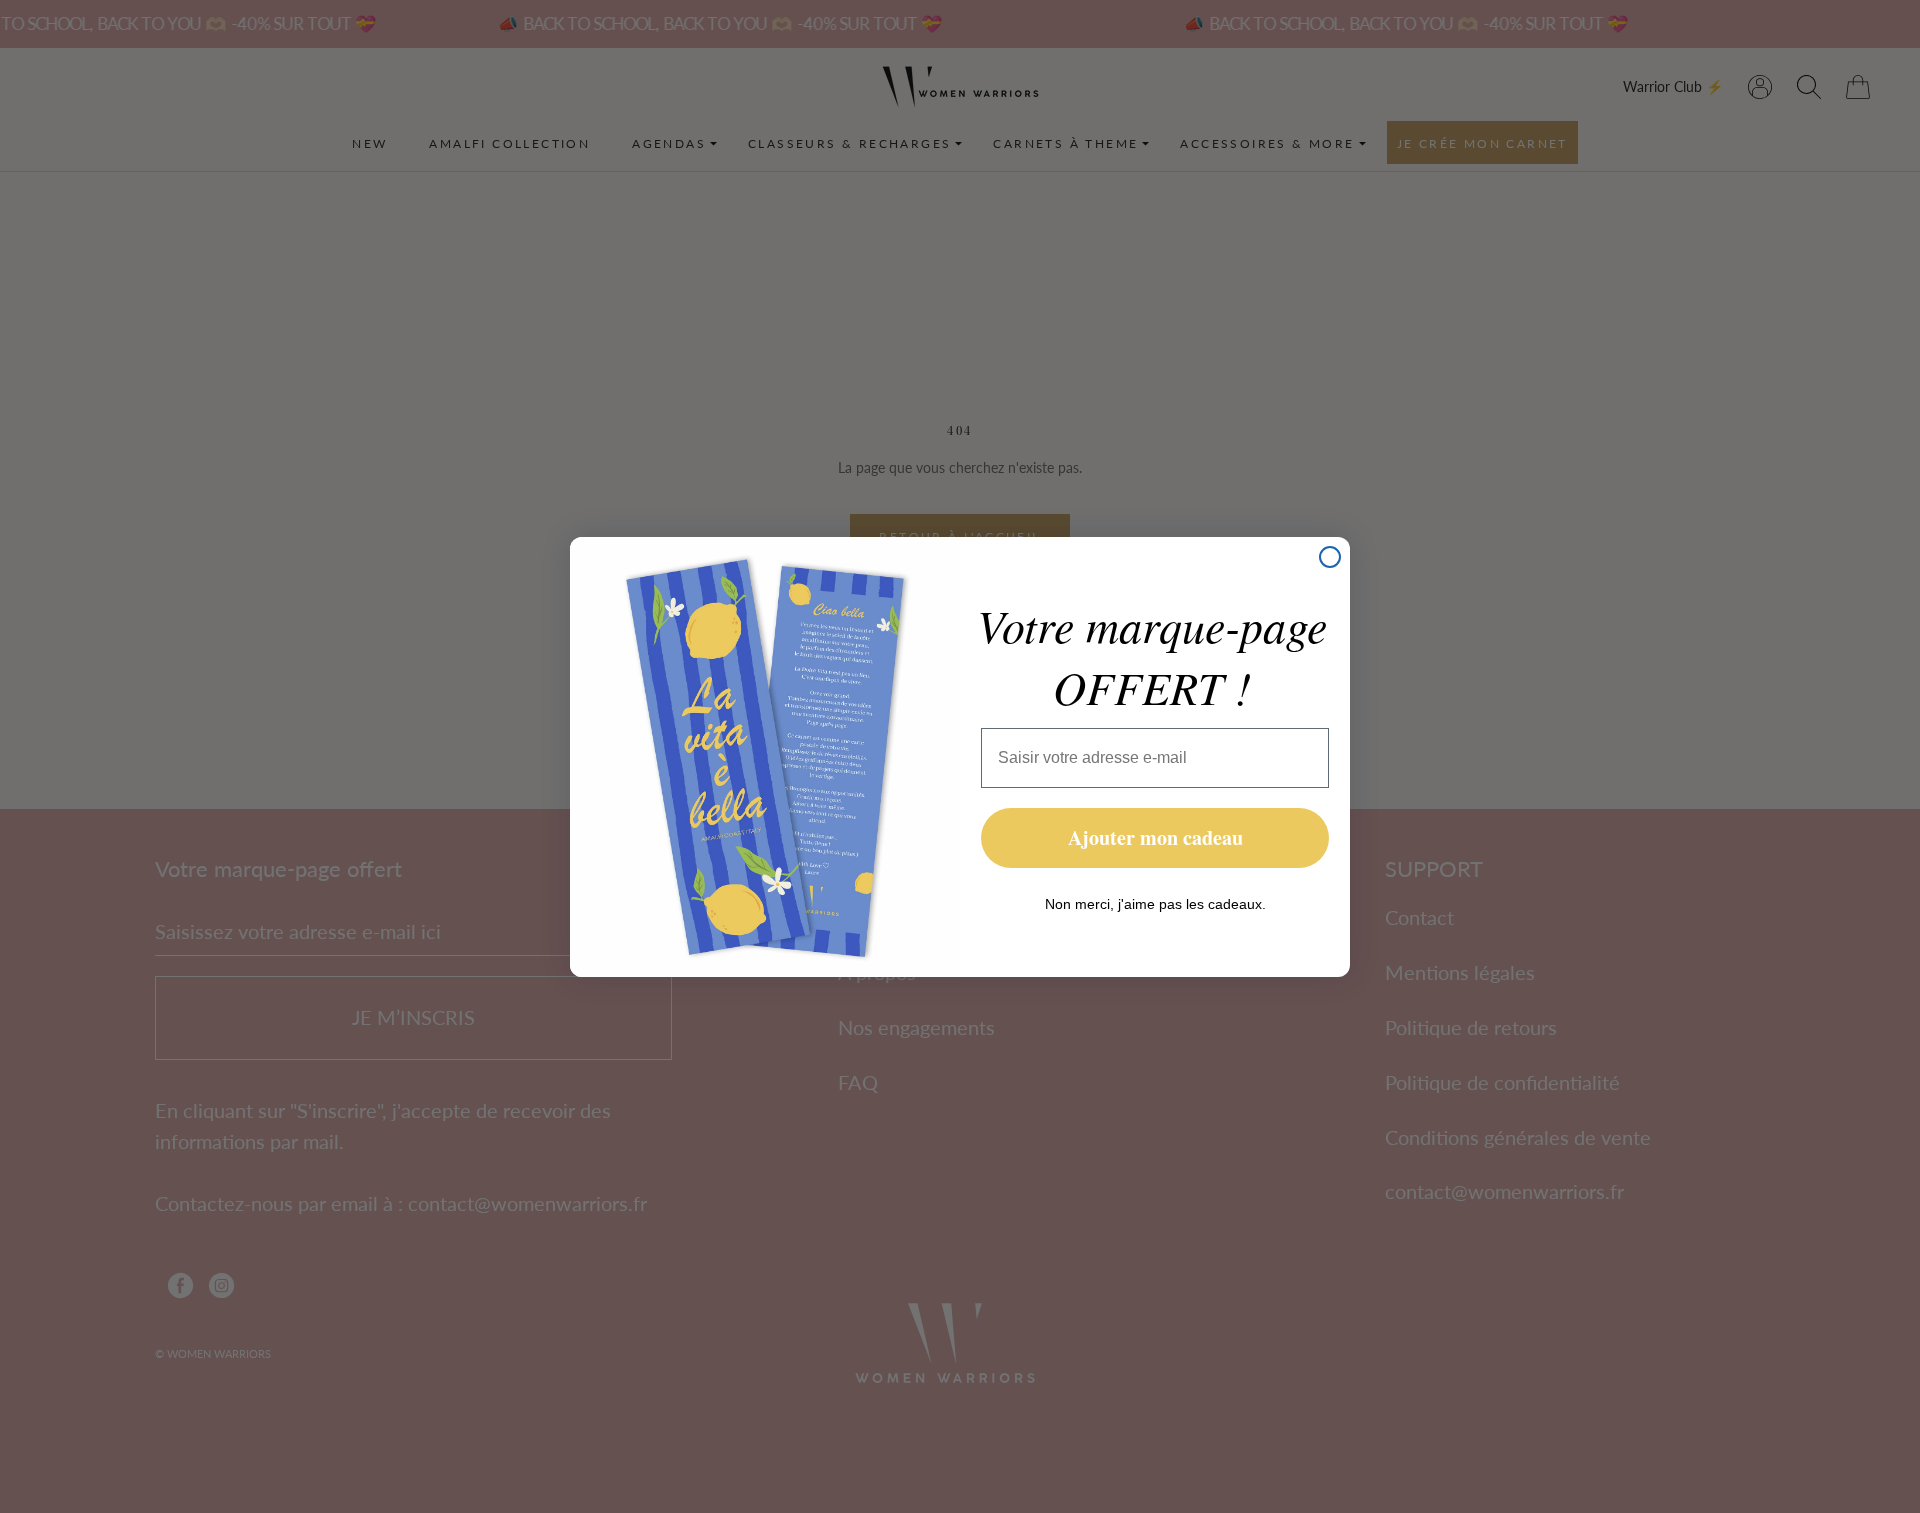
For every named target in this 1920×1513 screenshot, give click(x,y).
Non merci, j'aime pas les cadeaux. (1155, 904)
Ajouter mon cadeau (1155, 837)
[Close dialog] (1330, 557)
